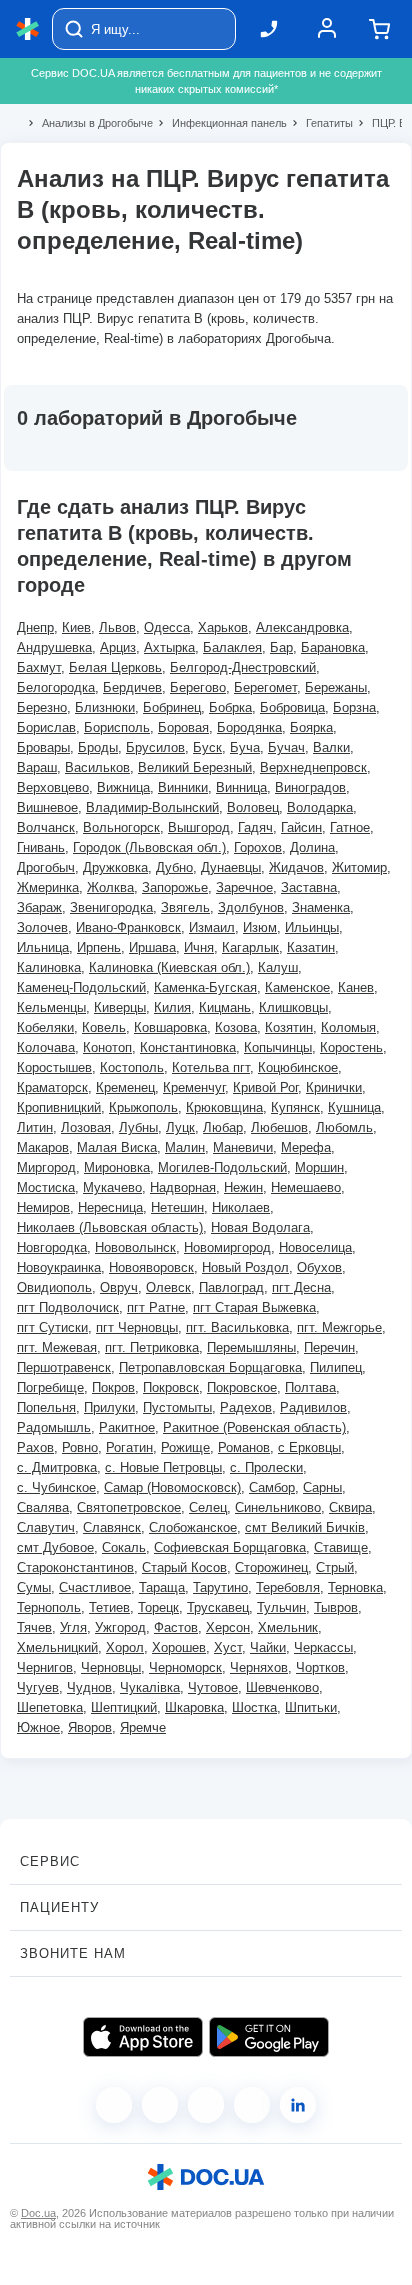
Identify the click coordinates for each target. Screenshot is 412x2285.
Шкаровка (194, 1707)
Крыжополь (143, 1107)
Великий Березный (195, 767)
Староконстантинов (75, 1567)
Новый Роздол (245, 1267)
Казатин (311, 947)
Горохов (258, 847)
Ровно (80, 1447)
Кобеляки (45, 1027)
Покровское (242, 1387)
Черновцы (111, 1667)
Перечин (329, 1347)
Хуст (228, 1647)
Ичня (199, 947)
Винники (183, 787)
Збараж (39, 907)
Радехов (246, 1407)
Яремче (143, 1727)
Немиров (43, 1207)
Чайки (268, 1647)
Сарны (322, 1487)
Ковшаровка (170, 1027)
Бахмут (39, 667)
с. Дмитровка (57, 1467)
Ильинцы (312, 927)
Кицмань (225, 1007)
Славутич (46, 1527)
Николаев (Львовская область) (110, 1227)
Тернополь (49, 1607)
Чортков (320, 1667)
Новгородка (52, 1247)
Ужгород (120, 1627)
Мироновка (117, 1167)
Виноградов (310, 787)
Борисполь (117, 727)
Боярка (311, 727)
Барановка (333, 647)
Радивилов (313, 1407)
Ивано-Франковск (128, 927)
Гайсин (301, 827)
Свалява (43, 1507)
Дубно (174, 867)
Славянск (112, 1527)
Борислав (46, 727)
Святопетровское (129, 1507)
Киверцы (120, 1007)
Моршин (319, 1167)
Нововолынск (135, 1247)
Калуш (278, 967)
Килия (172, 1007)
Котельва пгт (211, 1067)
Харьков (223, 627)
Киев (76, 627)
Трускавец (218, 1607)
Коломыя (348, 1027)
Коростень (351, 1047)
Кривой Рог (265, 1087)
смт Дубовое (55, 1547)
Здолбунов (251, 907)
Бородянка (249, 727)
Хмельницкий (57, 1647)
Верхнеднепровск (313, 767)
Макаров (43, 1147)
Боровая (183, 727)
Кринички (334, 1087)
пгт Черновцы (137, 1327)
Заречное (244, 887)
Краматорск (52, 1087)
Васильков (97, 767)
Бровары (43, 747)
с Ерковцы (309, 1447)
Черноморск (185, 1667)
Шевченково (282, 1687)
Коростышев (54, 1067)
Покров (113, 1387)
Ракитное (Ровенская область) (254, 1427)
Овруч (119, 1287)
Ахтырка (169, 647)
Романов (244, 1447)
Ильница (43, 947)
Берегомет (265, 687)
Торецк (158, 1607)
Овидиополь (54, 1287)
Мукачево (112, 1187)
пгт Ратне (156, 1307)
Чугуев (38, 1687)
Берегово (198, 687)
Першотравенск (64, 1367)
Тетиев (109, 1607)
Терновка (355, 1587)
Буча (245, 747)
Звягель (185, 907)
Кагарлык (250, 947)
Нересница (110, 1207)
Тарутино (220, 1587)
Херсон (228, 1627)
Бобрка (230, 707)
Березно (42, 707)
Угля (73, 1627)
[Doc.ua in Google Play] (269, 2037)
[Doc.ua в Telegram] (206, 2105)
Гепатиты (321, 123)
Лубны (138, 1127)
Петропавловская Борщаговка (210, 1367)
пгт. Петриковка (152, 1347)
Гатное (350, 827)
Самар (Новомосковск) (172, 1487)
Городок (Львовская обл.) (149, 847)
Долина (312, 847)
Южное (38, 1727)
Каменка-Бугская (205, 987)
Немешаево (306, 1187)
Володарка (320, 807)
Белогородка (56, 687)
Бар (281, 647)
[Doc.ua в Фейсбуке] (114, 2105)
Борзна (354, 707)
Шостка (254, 1707)
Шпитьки (311, 1707)
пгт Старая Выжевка (254, 1307)
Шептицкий (124, 1707)
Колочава (46, 1047)
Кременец (125, 1087)
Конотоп (107, 1047)
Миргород (46, 1167)
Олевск (168, 1287)
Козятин (289, 1027)
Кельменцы (51, 1007)
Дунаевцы (231, 867)
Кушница (354, 1107)
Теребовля (288, 1587)
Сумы (34, 1587)
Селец (208, 1507)
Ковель (104, 1027)
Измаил (212, 927)
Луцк (180, 1127)
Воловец (253, 807)
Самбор (272, 1487)
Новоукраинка (59, 1267)
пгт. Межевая (57, 1347)
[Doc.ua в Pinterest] (298, 2105)
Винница (241, 787)
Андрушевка (54, 647)
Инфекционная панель (221, 123)
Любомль (344, 1127)
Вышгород (199, 827)
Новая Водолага (260, 1227)
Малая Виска (117, 1147)
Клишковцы (293, 1007)
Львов (117, 627)
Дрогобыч (46, 867)
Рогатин (129, 1447)
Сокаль (124, 1547)
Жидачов (296, 867)
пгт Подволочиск (68, 1307)
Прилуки (109, 1407)
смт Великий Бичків (305, 1527)
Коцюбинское (298, 1067)
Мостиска (46, 1187)
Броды (98, 747)
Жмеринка (48, 887)
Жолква (110, 887)
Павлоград (231, 1287)
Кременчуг (194, 1087)
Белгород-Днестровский (243, 667)
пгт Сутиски (52, 1327)
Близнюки (105, 707)
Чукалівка (150, 1687)
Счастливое (95, 1587)
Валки (331, 747)
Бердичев (132, 687)
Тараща (162, 1587)
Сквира (350, 1507)
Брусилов (155, 747)
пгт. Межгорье (339, 1327)
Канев (356, 987)
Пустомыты (177, 1407)
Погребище (50, 1387)
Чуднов (89, 1687)
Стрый (335, 1567)
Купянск (295, 1107)
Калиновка (49, 967)
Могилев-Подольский (222, 1167)
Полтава (310, 1387)
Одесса (167, 627)
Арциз (118, 647)
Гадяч (255, 827)
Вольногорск (121, 827)
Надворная (183, 1187)
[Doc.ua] (28, 29)
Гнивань (41, 847)
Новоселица (315, 1247)
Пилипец (336, 1367)
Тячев (34, 1627)
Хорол (125, 1647)
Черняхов (259, 1667)
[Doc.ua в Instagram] (160, 2105)
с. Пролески (266, 1467)
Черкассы (323, 1647)
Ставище (341, 1547)
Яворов (90, 1727)
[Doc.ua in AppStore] (143, 2037)
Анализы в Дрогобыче (89, 123)
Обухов (319, 1267)
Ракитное (127, 1427)
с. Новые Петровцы (163, 1467)
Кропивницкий (59, 1107)
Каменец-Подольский (81, 987)
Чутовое (213, 1687)
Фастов (176, 1627)
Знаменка (321, 907)
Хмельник (288, 1627)
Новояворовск (151, 1267)
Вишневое (47, 807)
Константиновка (188, 1047)
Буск (207, 747)
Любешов (279, 1127)
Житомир (359, 867)
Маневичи (243, 1147)
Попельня (46, 1407)
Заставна (309, 887)
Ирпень (99, 947)
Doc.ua (38, 2213)
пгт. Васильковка (237, 1327)
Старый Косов (184, 1567)
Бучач (286, 747)
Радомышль (54, 1427)
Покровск (171, 1387)
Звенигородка (111, 907)
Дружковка (115, 867)
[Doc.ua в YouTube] (252, 2105)
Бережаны (336, 687)
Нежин (243, 1187)
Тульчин (281, 1607)
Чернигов (45, 1667)
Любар (223, 1127)
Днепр (35, 627)
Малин (185, 1147)
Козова (236, 1027)
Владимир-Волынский (152, 807)
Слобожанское (193, 1527)
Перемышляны (251, 1347)
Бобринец (172, 707)
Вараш (37, 767)
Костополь (132, 1067)
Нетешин (177, 1207)
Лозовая (86, 1127)
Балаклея (232, 647)
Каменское (297, 987)
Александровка (302, 627)
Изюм (260, 927)
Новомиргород (227, 1247)
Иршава (152, 947)
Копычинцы (278, 1047)
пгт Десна (301, 1287)
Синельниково (278, 1507)
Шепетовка (50, 1707)
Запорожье (175, 887)
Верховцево (53, 787)
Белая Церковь (115, 667)
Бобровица (292, 707)
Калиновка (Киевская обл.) (169, 967)
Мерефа (306, 1147)
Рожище (185, 1447)
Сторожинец (271, 1567)
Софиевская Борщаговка (230, 1547)
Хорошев (179, 1647)
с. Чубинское (56, 1487)
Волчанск (46, 827)
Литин (35, 1127)
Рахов (35, 1447)
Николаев (241, 1207)
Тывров (336, 1607)
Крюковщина (224, 1107)
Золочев (42, 927)
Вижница (123, 787)
